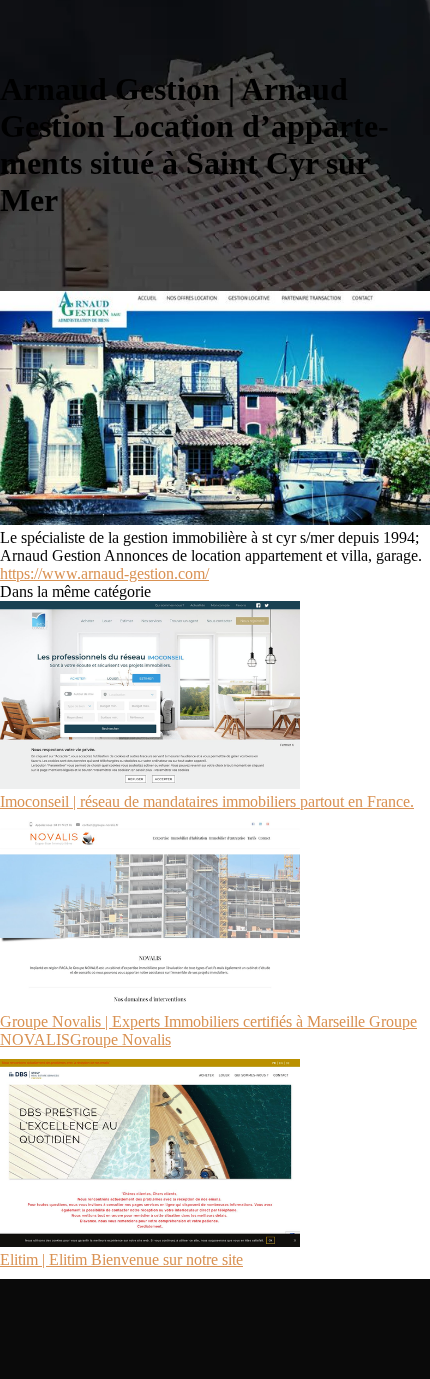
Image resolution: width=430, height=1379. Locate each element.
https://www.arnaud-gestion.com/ (104, 573)
